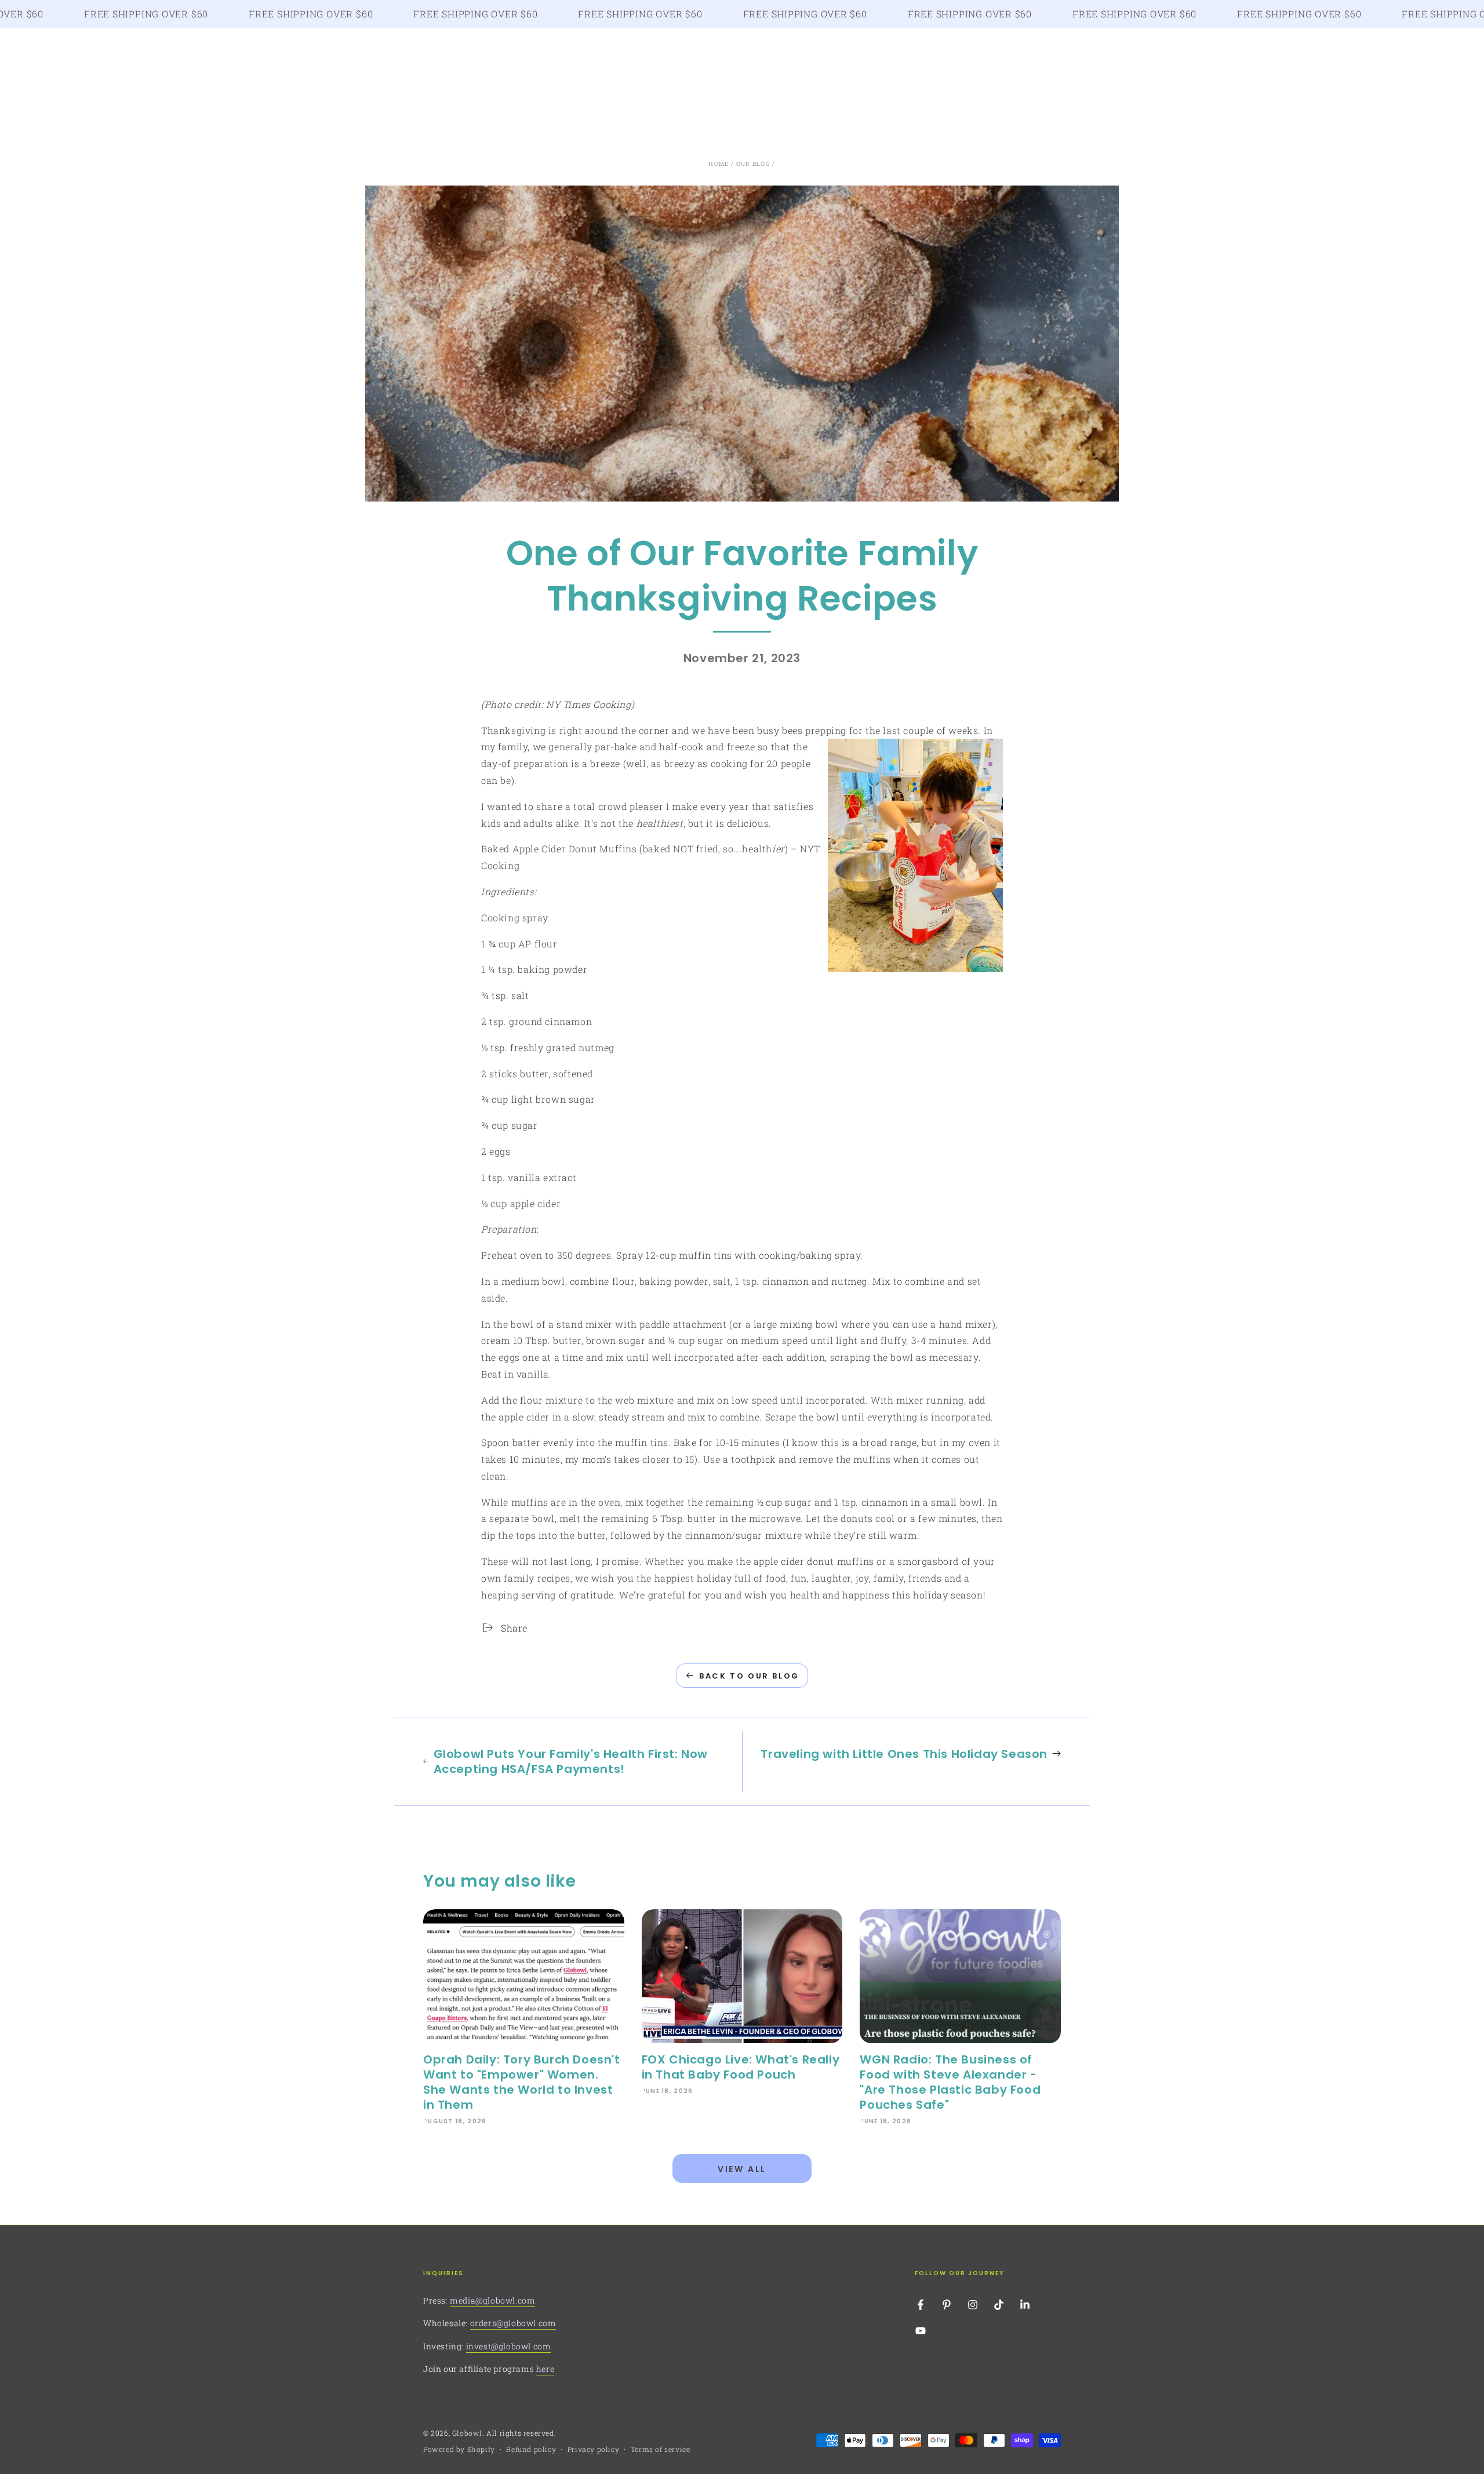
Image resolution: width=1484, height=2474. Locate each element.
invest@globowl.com (509, 2346)
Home (719, 164)
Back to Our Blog (749, 1676)
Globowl (467, 2433)
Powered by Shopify (459, 2449)
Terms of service (661, 2449)
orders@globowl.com (513, 2323)
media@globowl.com (492, 2300)
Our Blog (753, 164)
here (545, 2369)
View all (742, 2169)
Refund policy (531, 2449)
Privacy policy (593, 2449)
